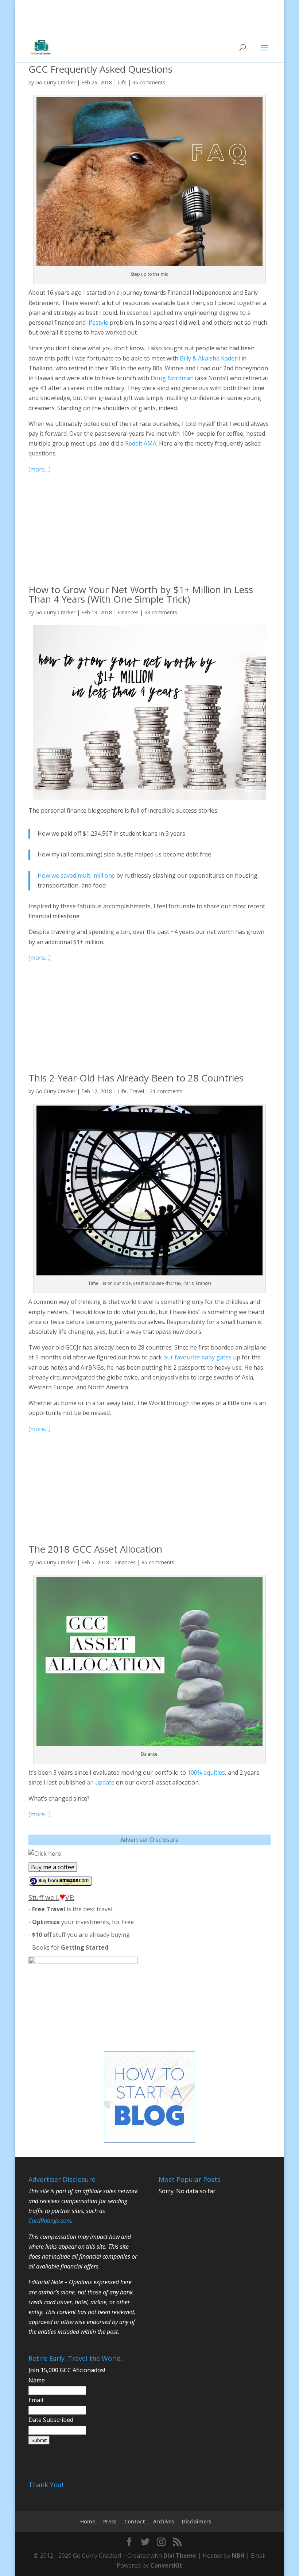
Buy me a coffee (53, 1867)
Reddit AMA (141, 443)
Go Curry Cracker (55, 82)
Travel (137, 1091)
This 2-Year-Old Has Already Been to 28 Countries (136, 1078)
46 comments (149, 82)
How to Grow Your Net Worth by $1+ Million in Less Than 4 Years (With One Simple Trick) (141, 594)
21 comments (166, 1091)
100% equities (206, 1772)
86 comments (158, 1562)
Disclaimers (197, 2521)
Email (36, 2400)
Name (37, 2380)
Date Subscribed (51, 2420)
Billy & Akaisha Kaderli (210, 358)
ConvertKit (166, 2565)
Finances (128, 612)
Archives (164, 2521)
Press (110, 2521)
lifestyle (98, 323)
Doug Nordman (172, 378)
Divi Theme (180, 2556)
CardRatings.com (50, 2221)
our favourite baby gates (197, 1357)
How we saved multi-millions (76, 875)
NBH (238, 2556)
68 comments (161, 612)
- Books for (68, 1947)
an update (101, 1782)
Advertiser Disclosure (149, 1840)
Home (88, 2521)
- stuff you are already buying (79, 1935)
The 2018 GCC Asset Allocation (95, 1549)
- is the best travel (70, 1909)
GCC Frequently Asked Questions (100, 69)
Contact (135, 2521)
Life (122, 82)
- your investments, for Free (81, 1922)
